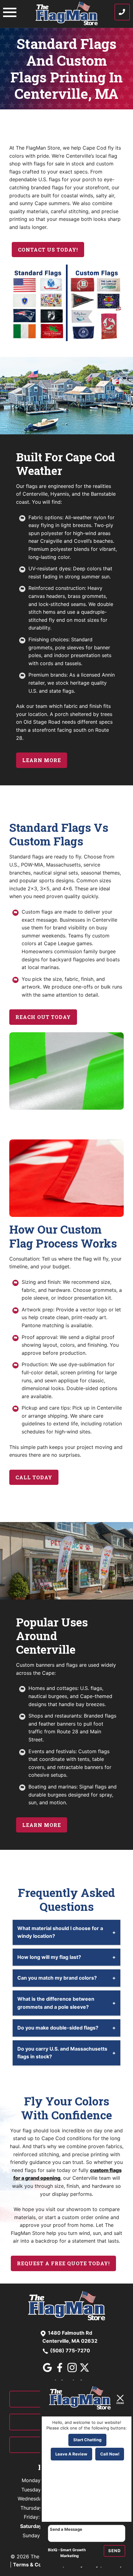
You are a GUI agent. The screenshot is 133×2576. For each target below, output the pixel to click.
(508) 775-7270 (70, 2350)
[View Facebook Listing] (60, 2370)
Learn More (42, 760)
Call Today (34, 1477)
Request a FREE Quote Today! (63, 2263)
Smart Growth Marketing (73, 2553)
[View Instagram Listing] (73, 2370)
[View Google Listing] (48, 2370)
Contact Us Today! (48, 250)
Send (114, 2551)
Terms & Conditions (37, 2565)
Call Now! (110, 2454)
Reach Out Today (43, 1017)
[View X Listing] (85, 2370)
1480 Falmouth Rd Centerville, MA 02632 (70, 2337)
